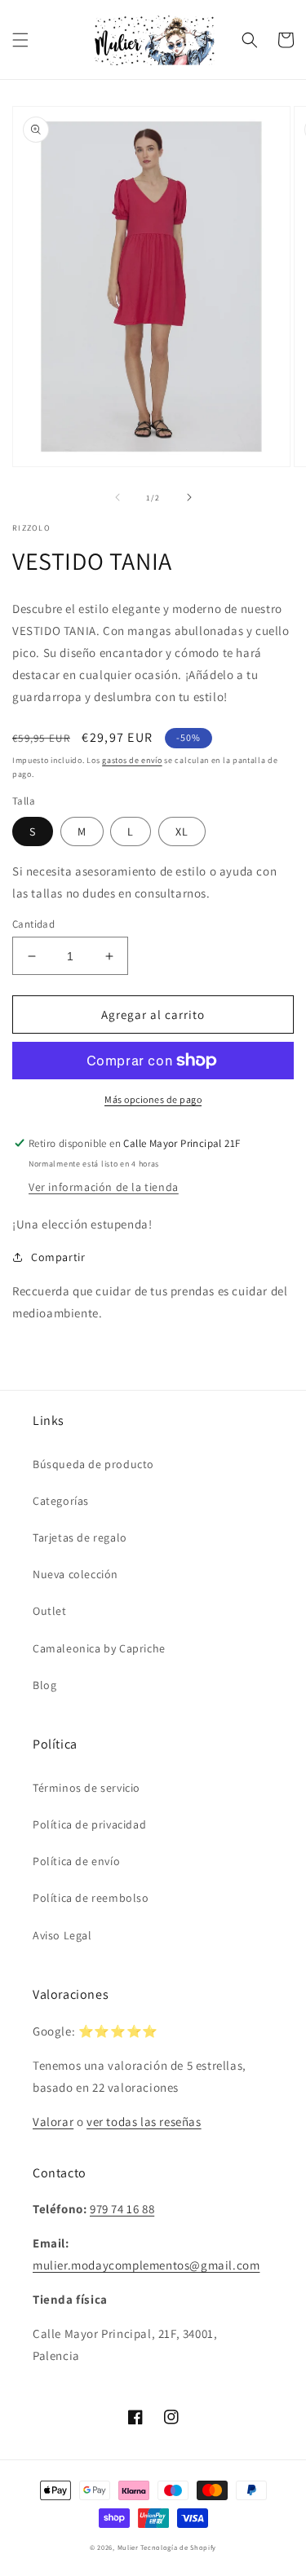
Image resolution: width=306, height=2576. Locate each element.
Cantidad (33, 924)
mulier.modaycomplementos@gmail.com (146, 2265)
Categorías (61, 1501)
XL (182, 831)
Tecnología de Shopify (178, 2547)
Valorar (53, 2122)
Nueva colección (75, 1574)
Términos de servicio (86, 1788)
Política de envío (76, 1861)
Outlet (50, 1611)
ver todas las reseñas (144, 2122)
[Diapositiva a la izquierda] (118, 497)
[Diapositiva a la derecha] (189, 497)
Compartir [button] (58, 1257)
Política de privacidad (89, 1824)
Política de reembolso (91, 1898)
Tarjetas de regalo (80, 1537)
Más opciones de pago (153, 1099)
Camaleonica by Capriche (99, 1648)
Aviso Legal (62, 1935)
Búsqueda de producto (93, 1464)
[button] (20, 40)
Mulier (128, 2547)
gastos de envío (132, 760)
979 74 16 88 (122, 2209)
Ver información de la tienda (104, 1187)
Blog (44, 1685)
